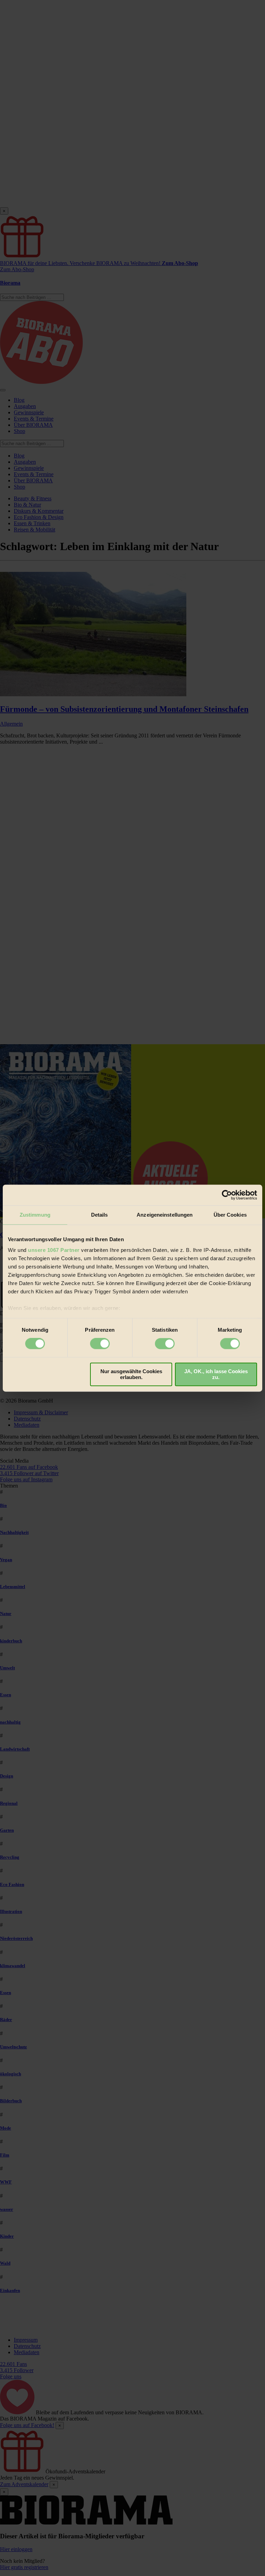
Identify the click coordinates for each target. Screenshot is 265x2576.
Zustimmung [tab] (35, 1215)
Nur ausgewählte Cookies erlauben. (131, 1374)
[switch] (100, 1344)
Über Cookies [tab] (230, 1215)
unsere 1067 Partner (54, 1250)
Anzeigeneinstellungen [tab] (165, 1215)
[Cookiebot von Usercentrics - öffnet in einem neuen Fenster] (227, 1195)
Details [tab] (100, 1215)
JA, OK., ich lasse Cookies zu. (216, 1374)
